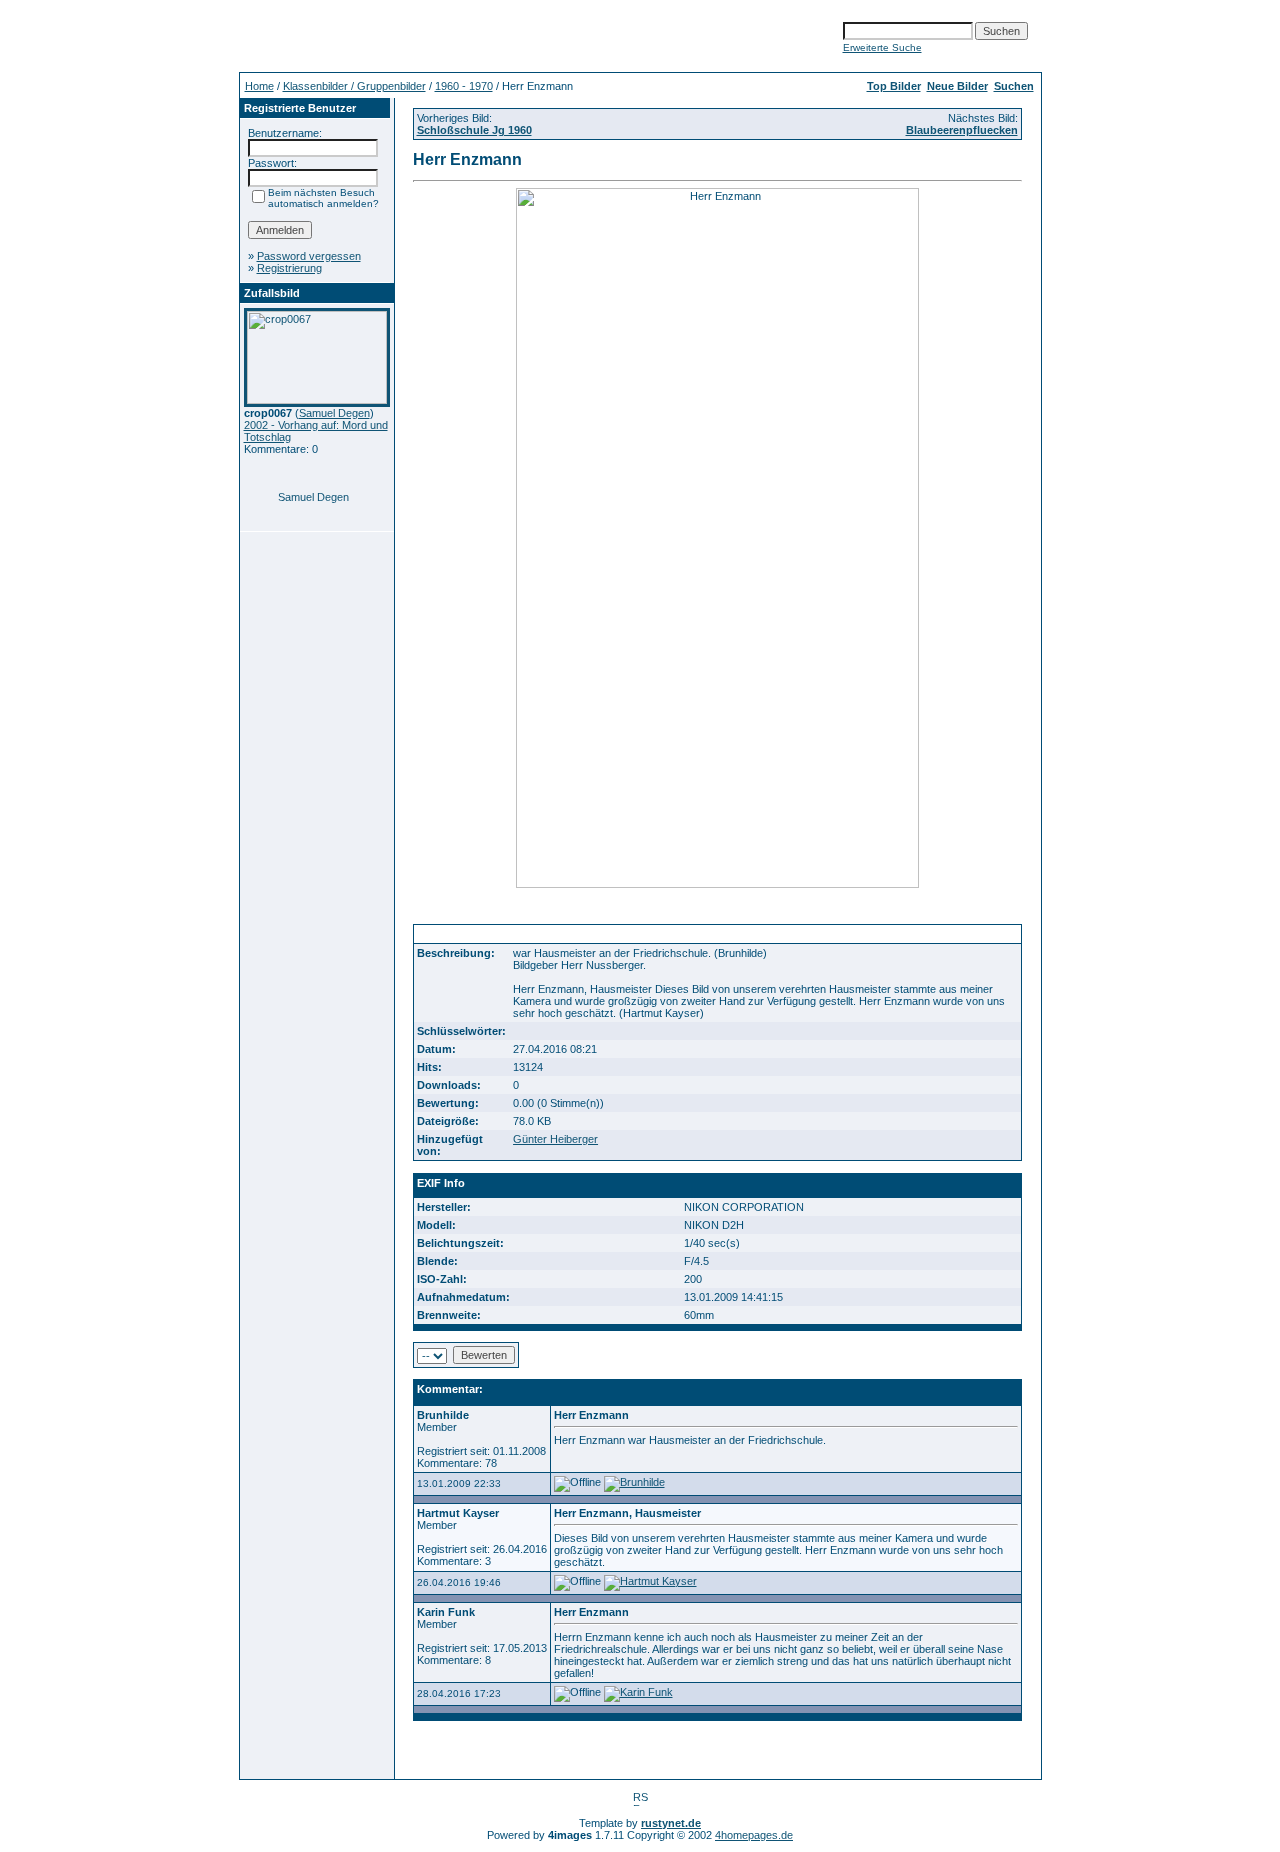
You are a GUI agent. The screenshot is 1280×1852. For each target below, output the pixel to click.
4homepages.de (754, 1835)
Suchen (1014, 86)
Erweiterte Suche (882, 47)
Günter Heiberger (555, 1139)
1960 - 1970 (464, 86)
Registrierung (289, 268)
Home (259, 86)
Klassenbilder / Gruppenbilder (354, 86)
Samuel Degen (334, 413)
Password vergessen (309, 256)
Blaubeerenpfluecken (962, 130)
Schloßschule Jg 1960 (474, 130)
